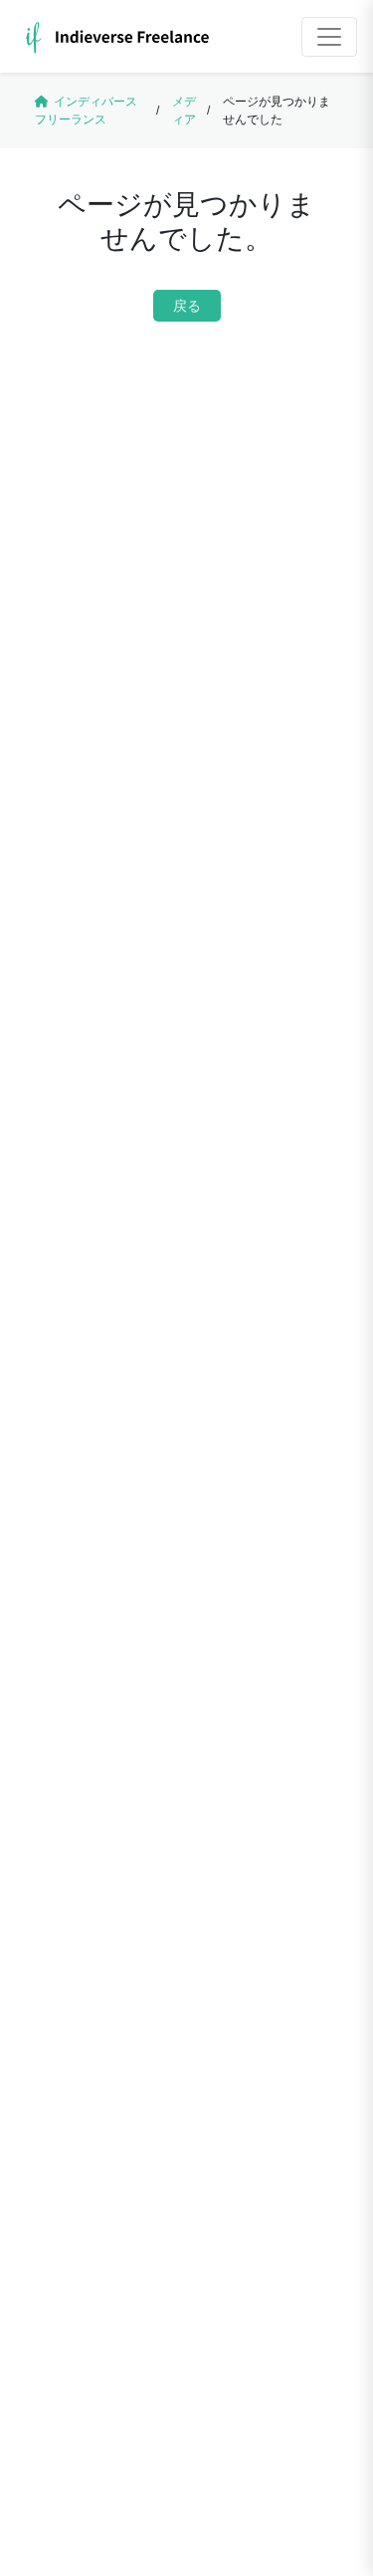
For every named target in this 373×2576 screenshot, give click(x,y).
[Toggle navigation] (329, 37)
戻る (187, 306)
